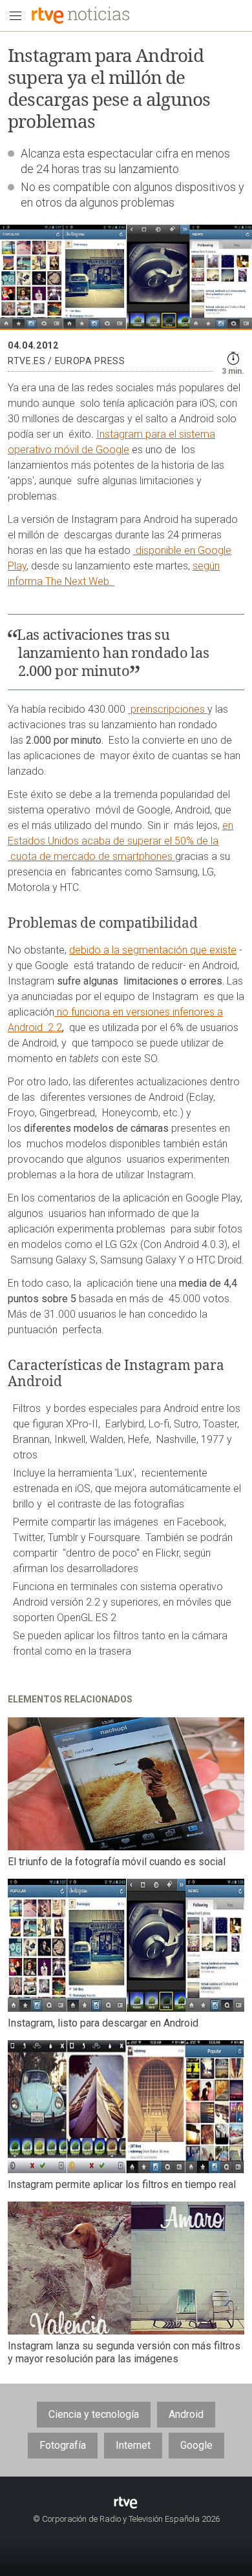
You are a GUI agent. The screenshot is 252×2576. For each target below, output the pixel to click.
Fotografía (63, 2445)
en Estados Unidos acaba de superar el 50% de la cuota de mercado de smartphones (121, 841)
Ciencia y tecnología (94, 2414)
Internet (133, 2445)
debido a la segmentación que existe (153, 950)
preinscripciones (168, 709)
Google (196, 2445)
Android (186, 2414)
